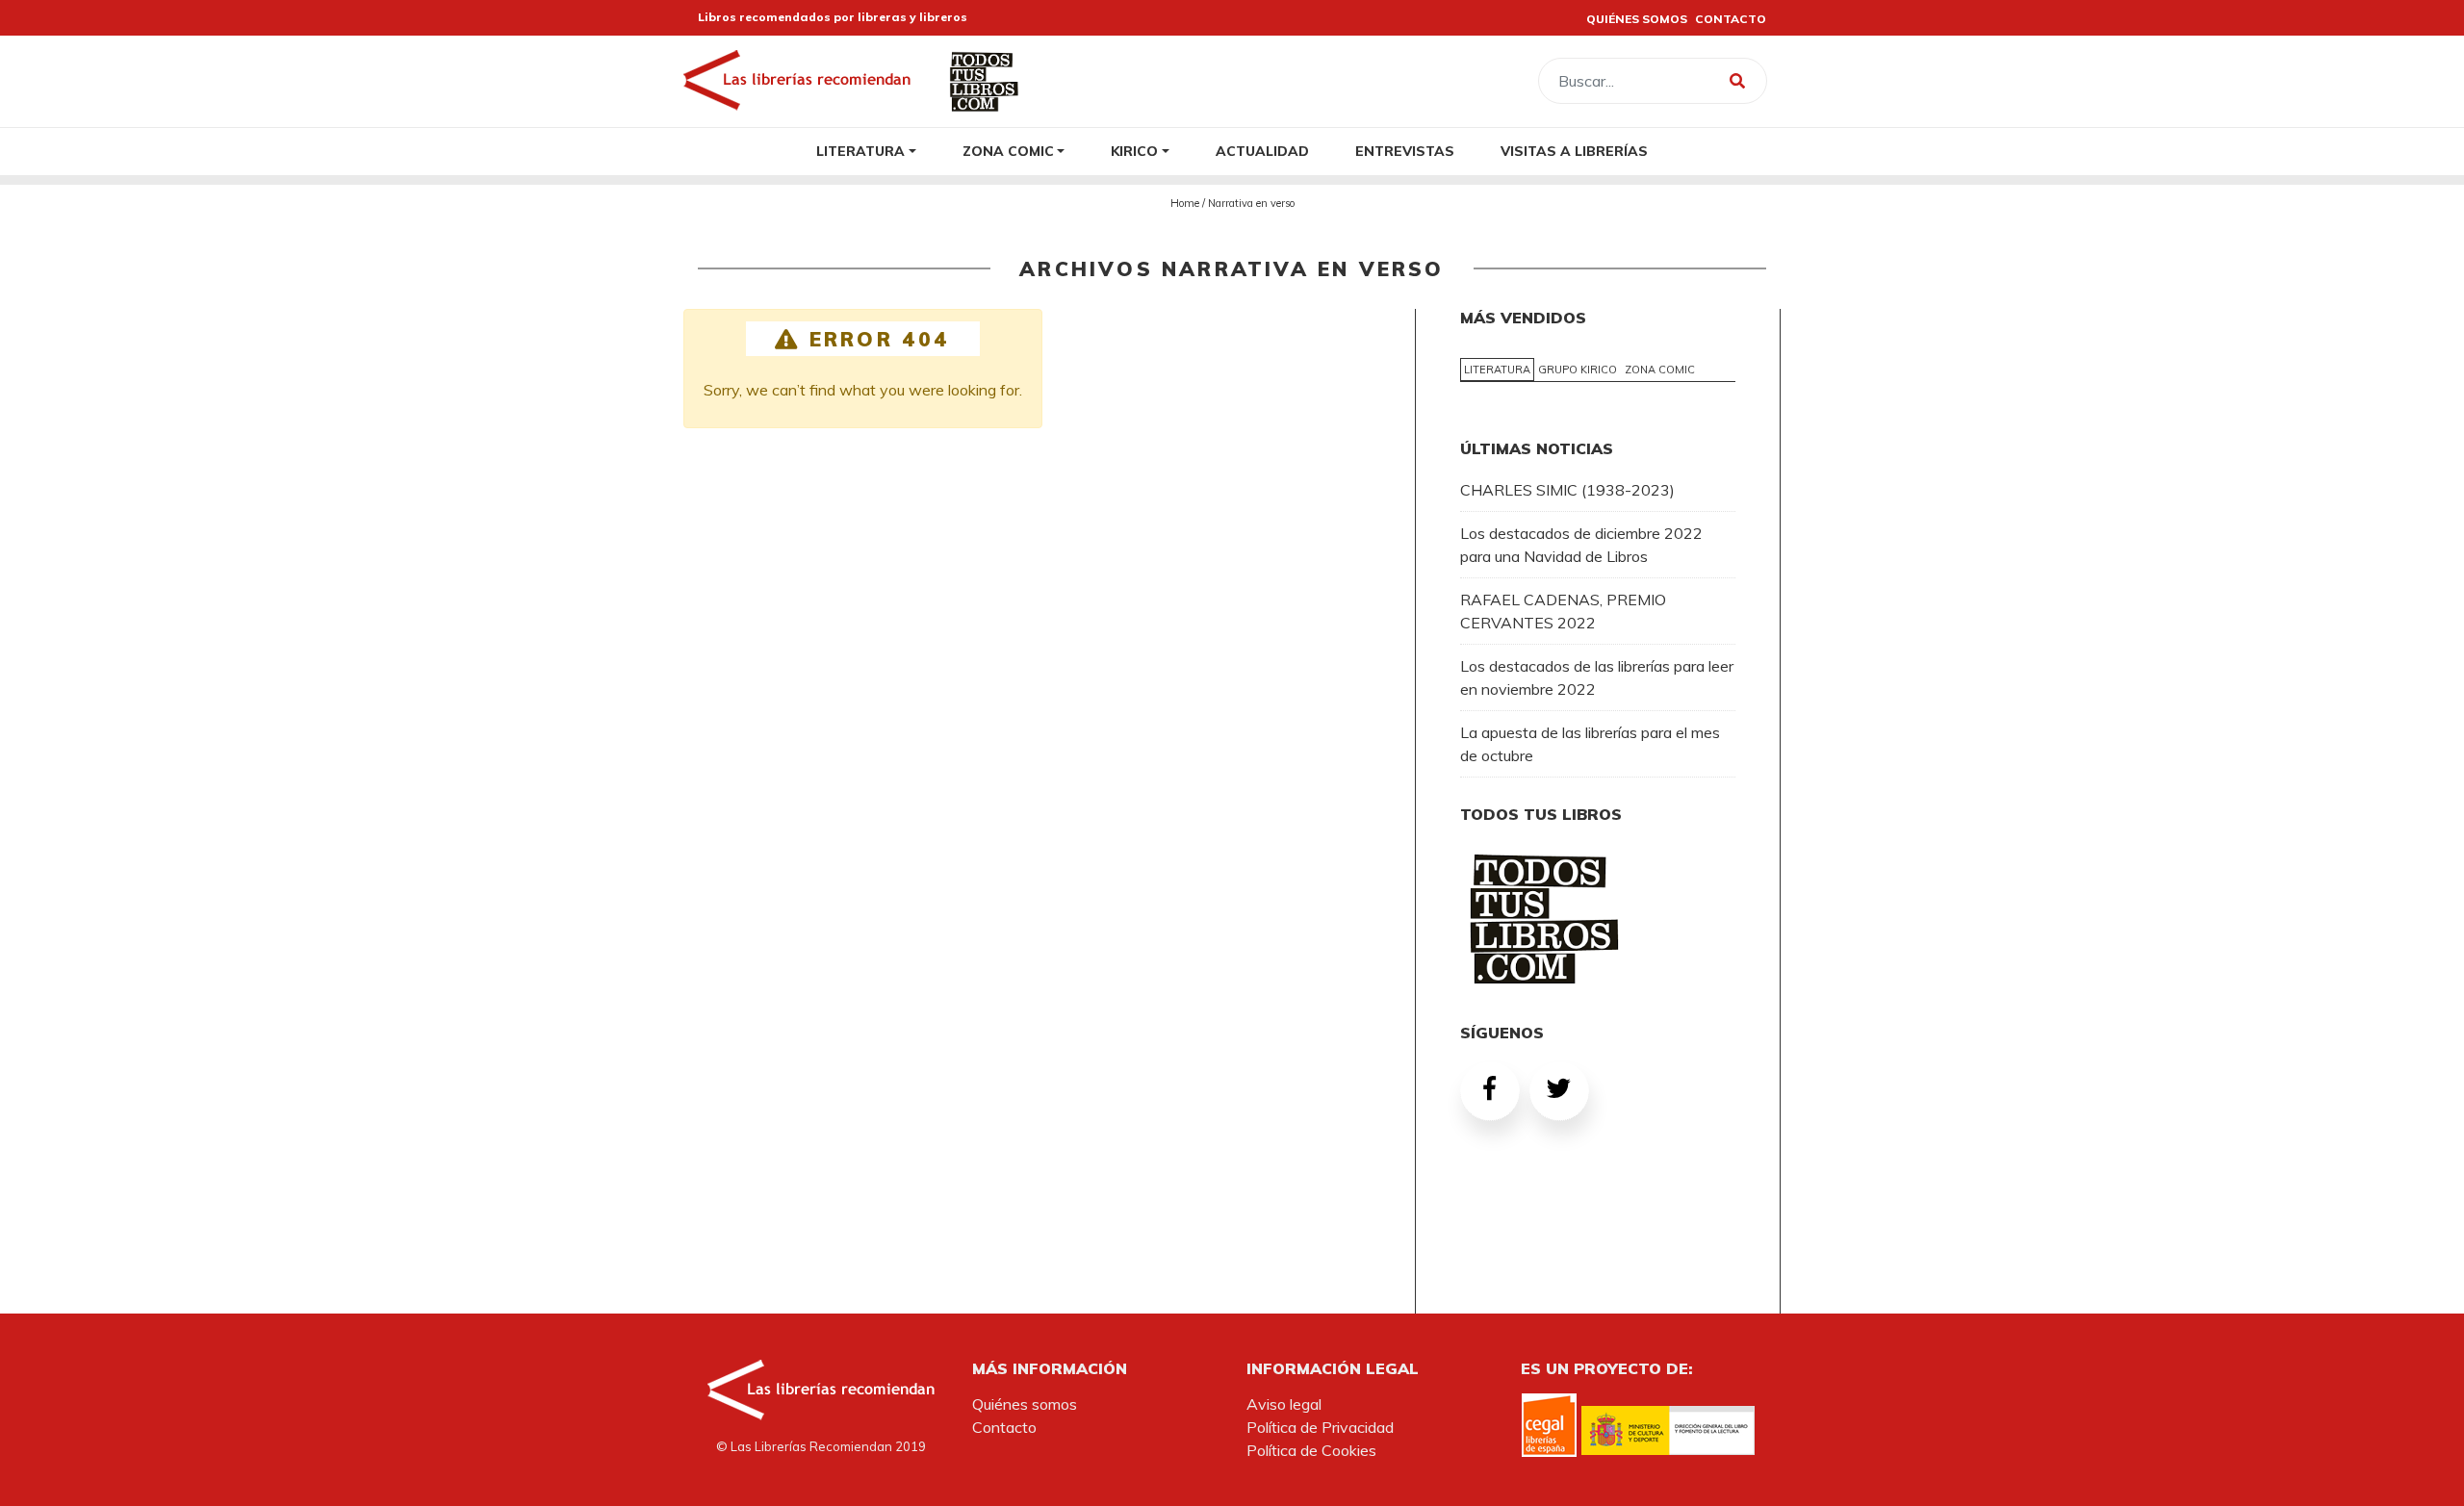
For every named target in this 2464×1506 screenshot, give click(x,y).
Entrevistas (1405, 151)
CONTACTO (1731, 19)
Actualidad (1262, 151)
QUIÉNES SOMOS (1637, 19)
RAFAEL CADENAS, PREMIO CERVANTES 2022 (1563, 611)
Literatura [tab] (1497, 370)
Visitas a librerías (1574, 151)
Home (1185, 203)
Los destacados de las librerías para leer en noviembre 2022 (1597, 677)
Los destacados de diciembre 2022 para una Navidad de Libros (1581, 545)
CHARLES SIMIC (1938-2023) (1567, 490)
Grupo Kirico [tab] (1578, 370)
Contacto (1004, 1427)
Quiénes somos (1025, 1404)
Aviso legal (1284, 1404)
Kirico (1134, 151)
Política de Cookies (1311, 1450)
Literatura (860, 151)
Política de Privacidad (1320, 1427)
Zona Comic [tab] (1660, 370)
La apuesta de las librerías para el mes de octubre (1590, 744)
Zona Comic (1008, 151)
